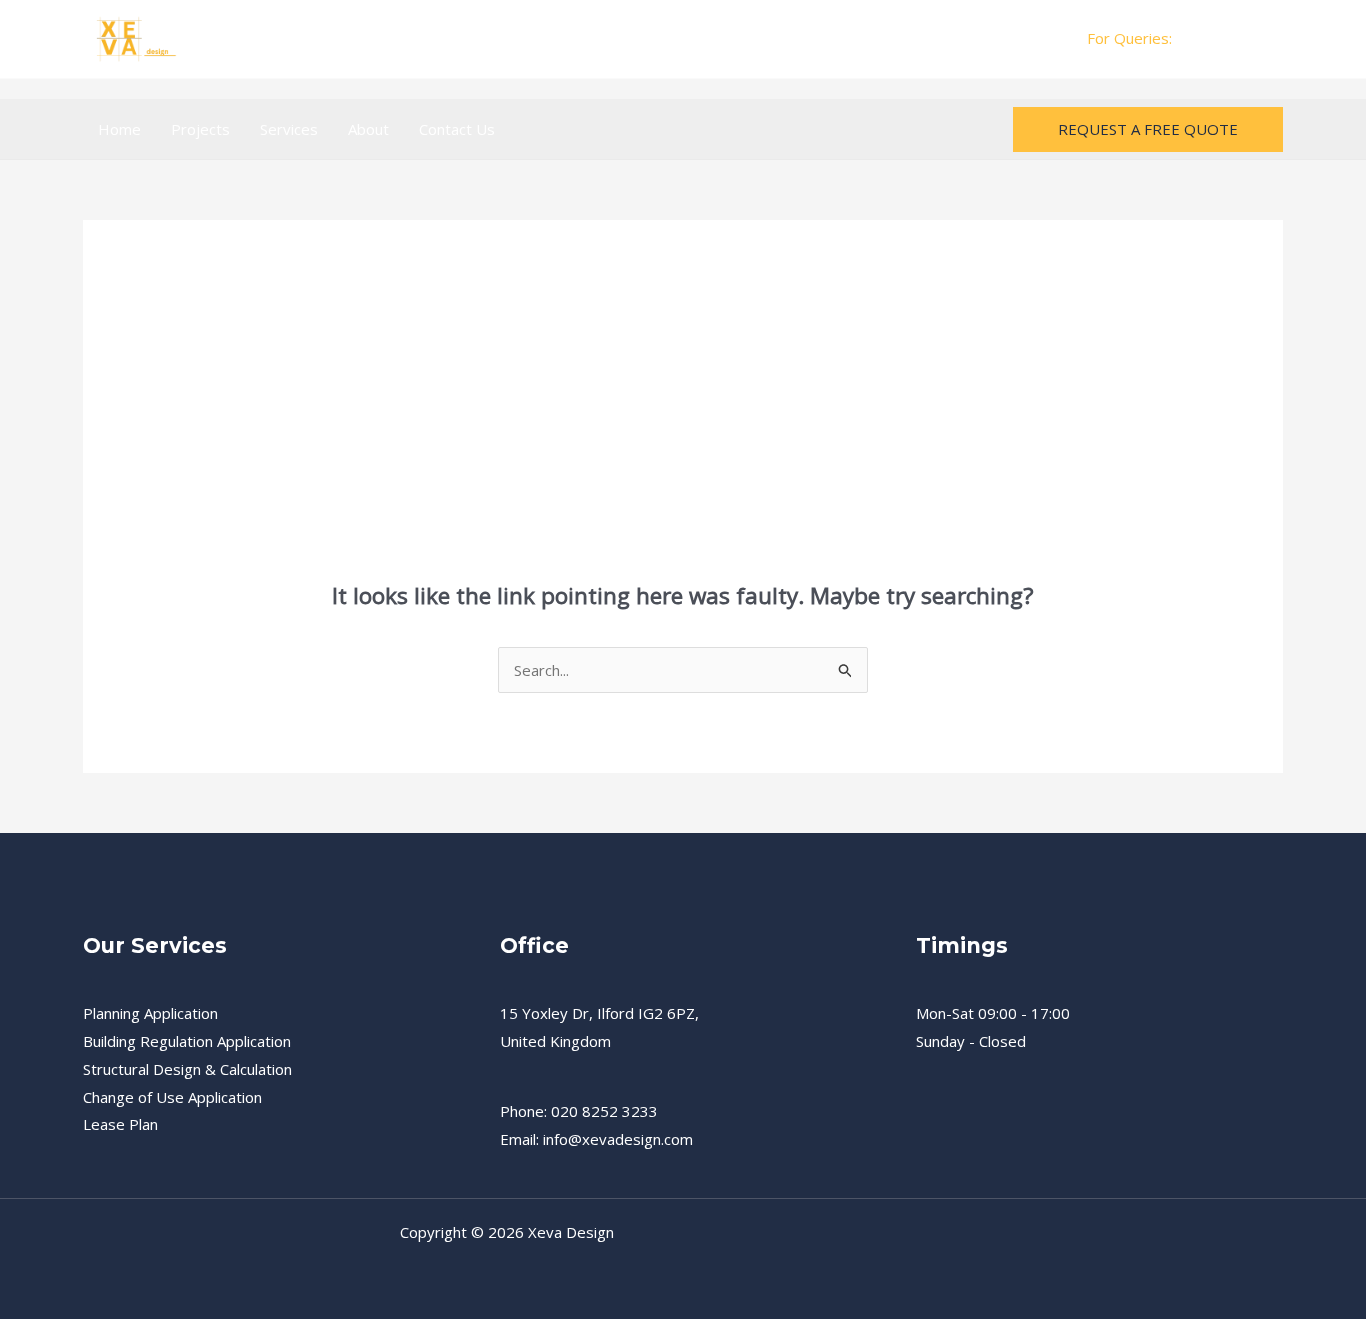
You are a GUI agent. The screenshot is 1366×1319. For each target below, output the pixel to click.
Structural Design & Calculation (187, 1069)
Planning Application (150, 1013)
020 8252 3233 (1229, 38)
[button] (1148, 129)
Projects (200, 129)
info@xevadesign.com (618, 1139)
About (368, 129)
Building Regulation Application (187, 1041)
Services (289, 129)
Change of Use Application (172, 1097)
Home (119, 129)
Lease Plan (120, 1124)
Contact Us (457, 129)
